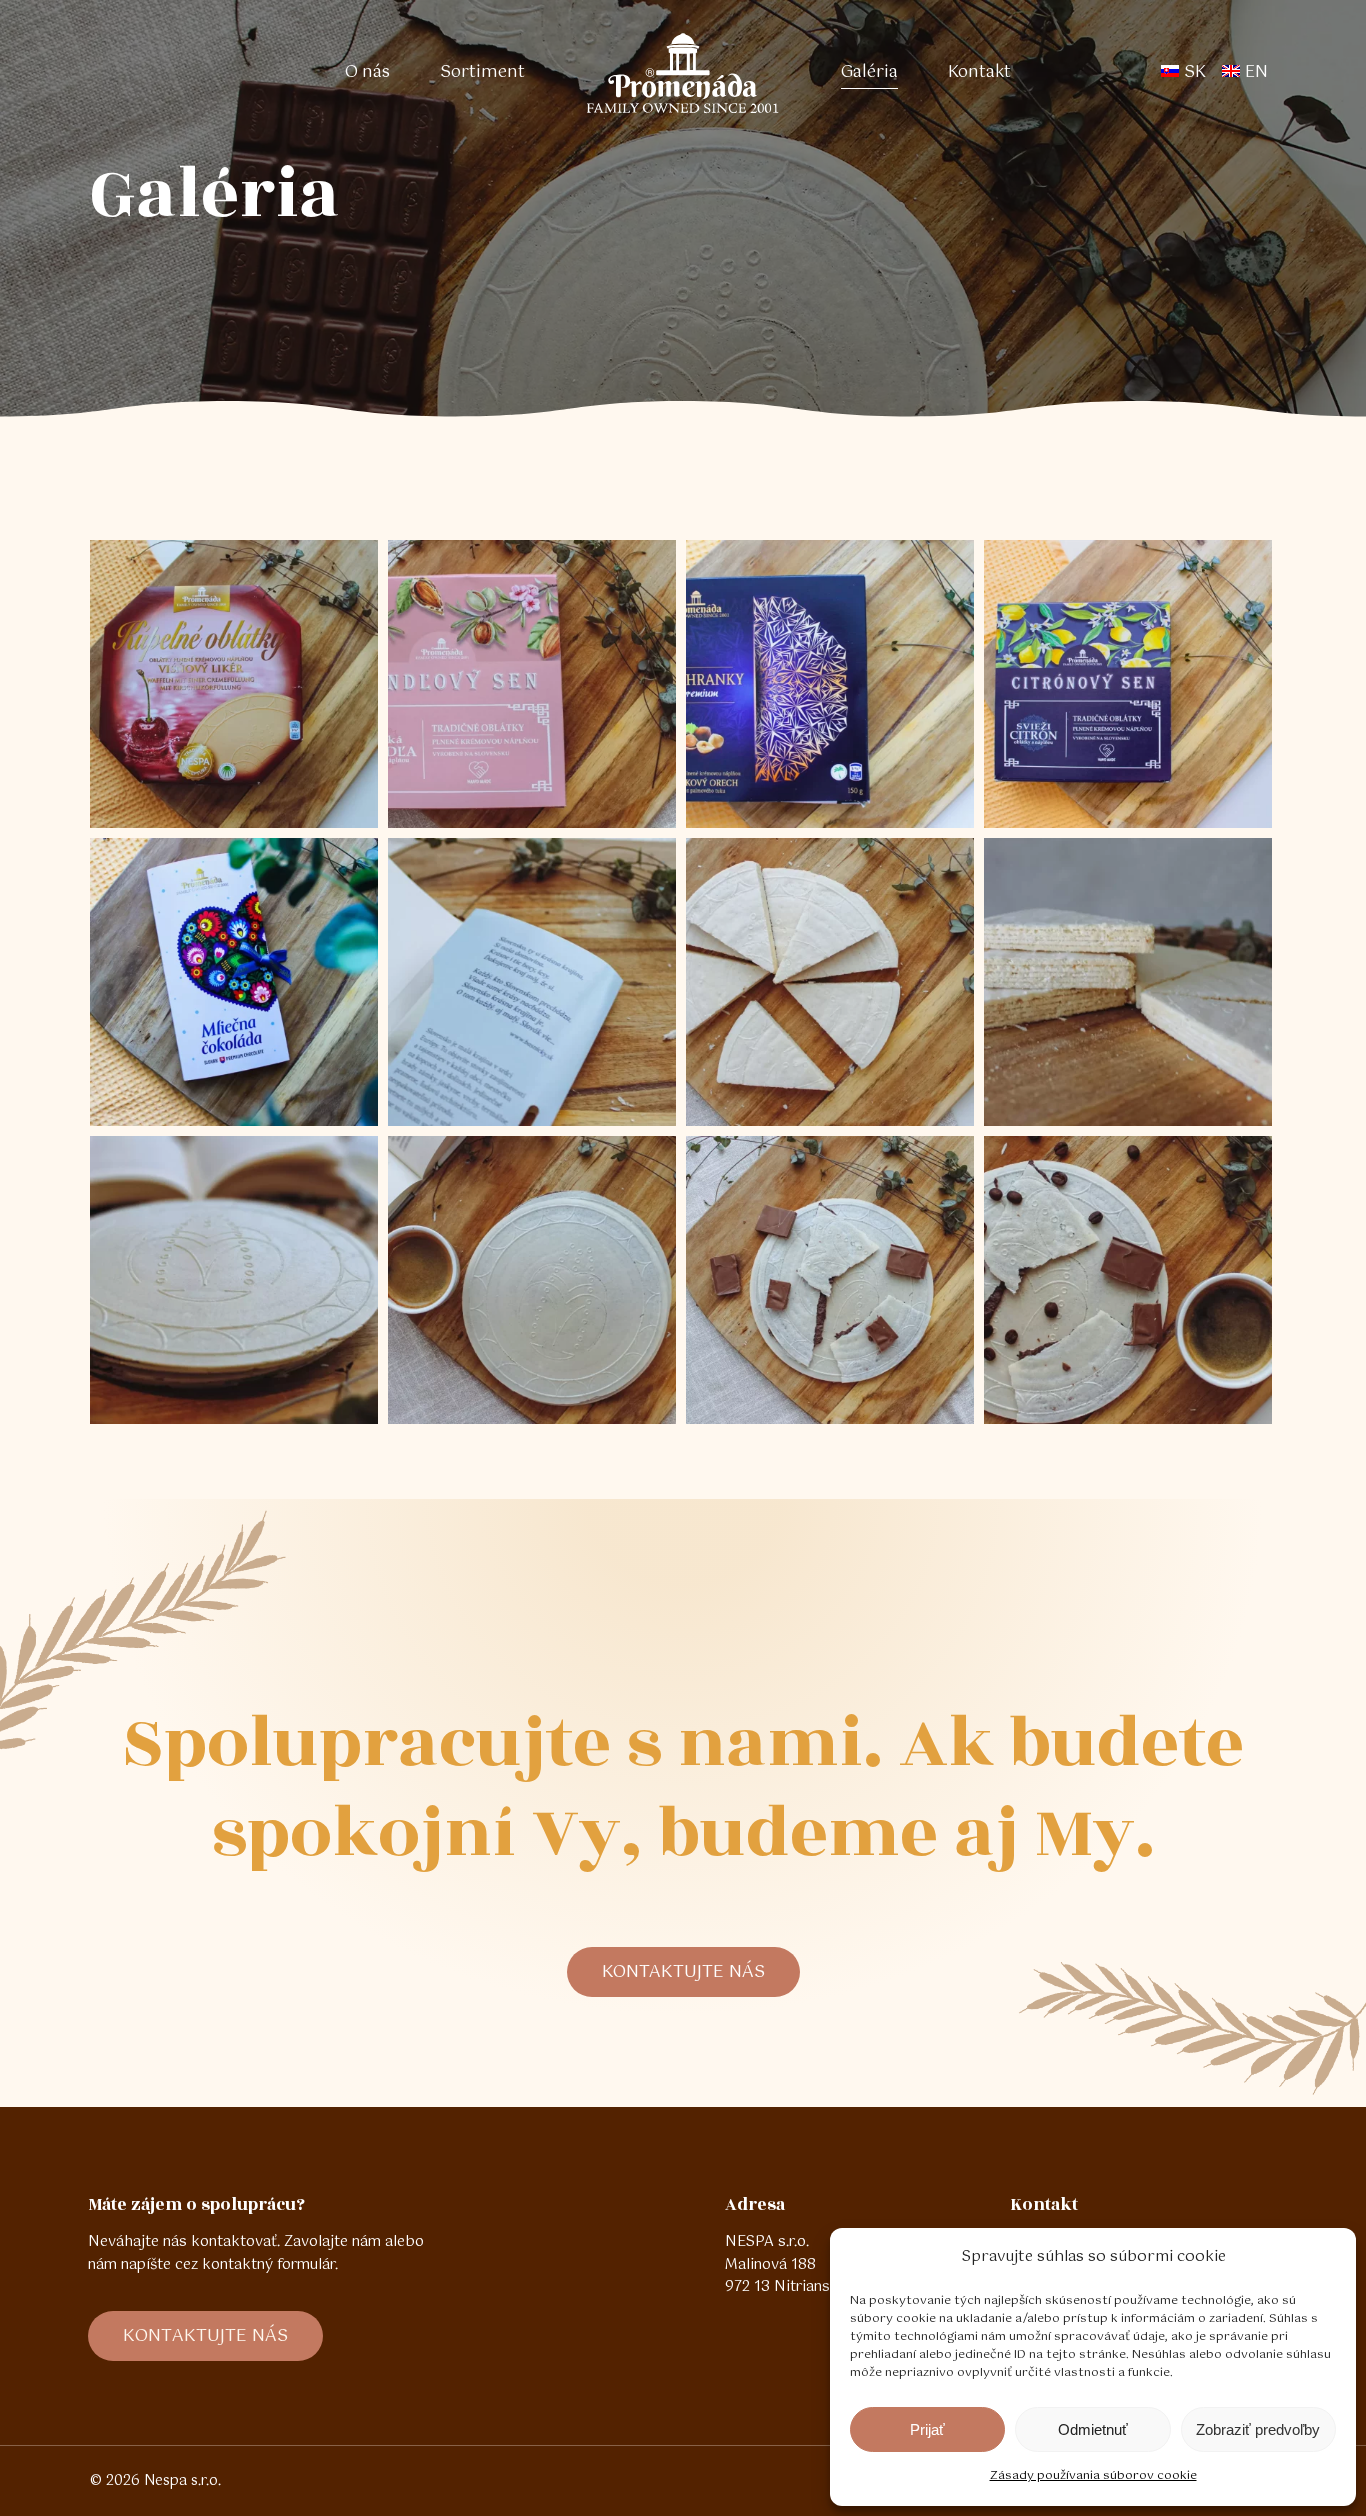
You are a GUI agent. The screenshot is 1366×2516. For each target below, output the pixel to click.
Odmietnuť (1093, 2429)
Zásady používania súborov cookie (1093, 2476)
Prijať (927, 2429)
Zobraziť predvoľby (1258, 2429)
